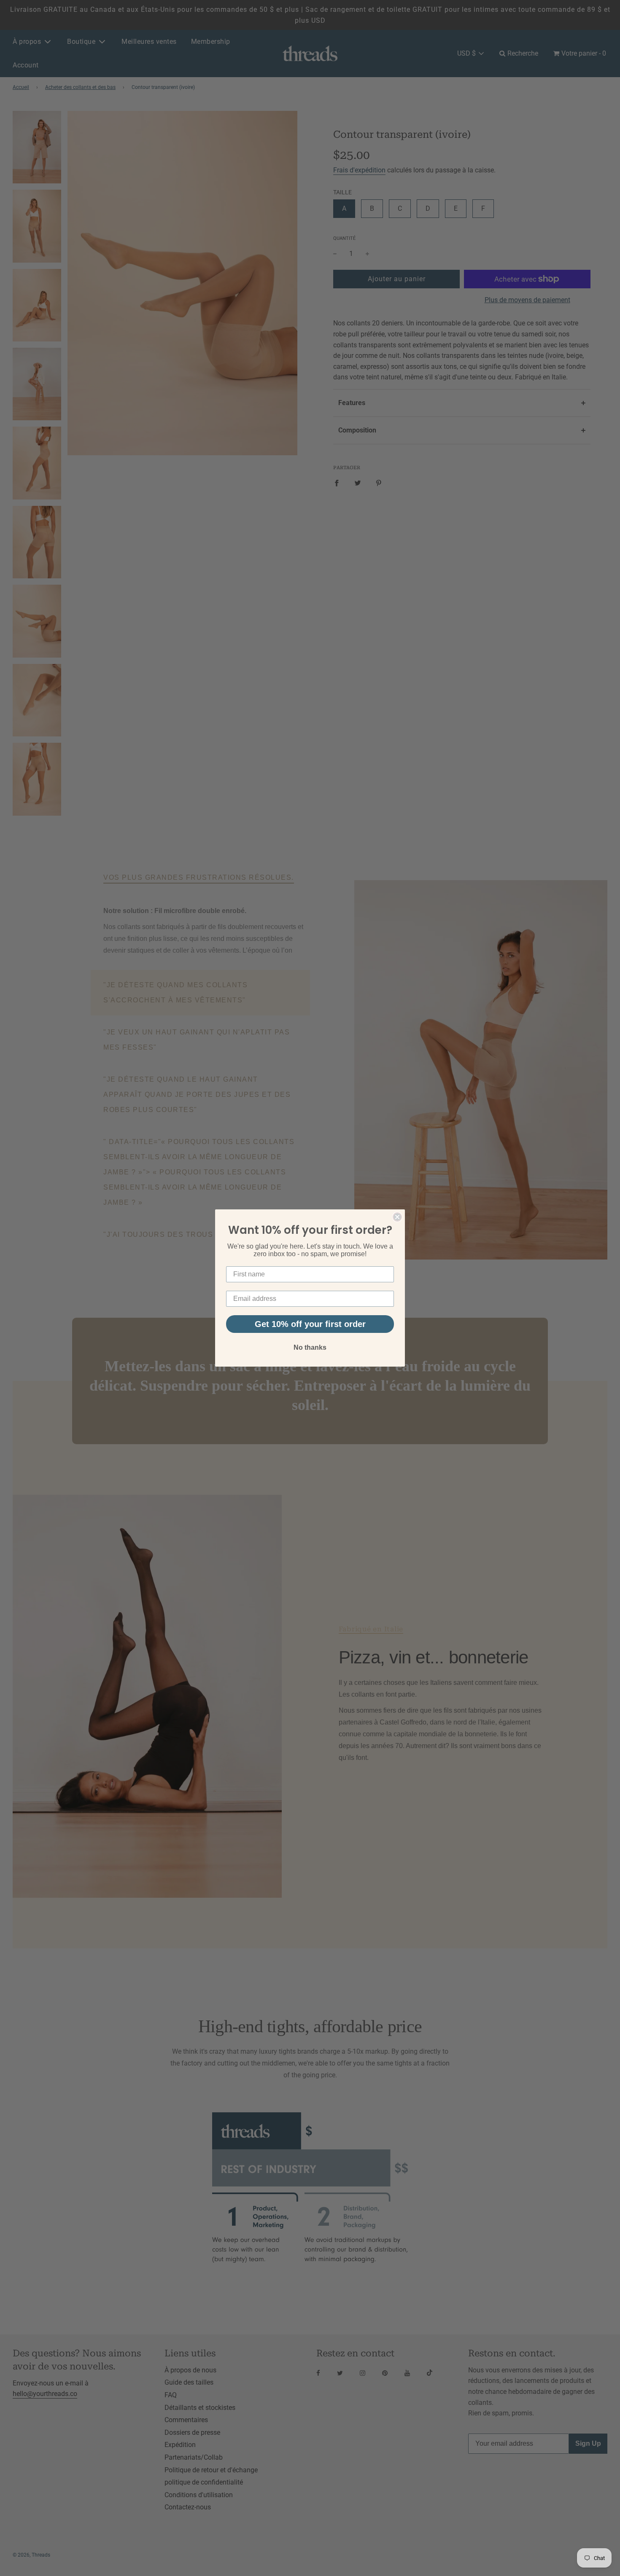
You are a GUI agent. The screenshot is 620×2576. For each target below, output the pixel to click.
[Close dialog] (397, 1217)
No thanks (310, 1347)
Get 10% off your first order (310, 1324)
